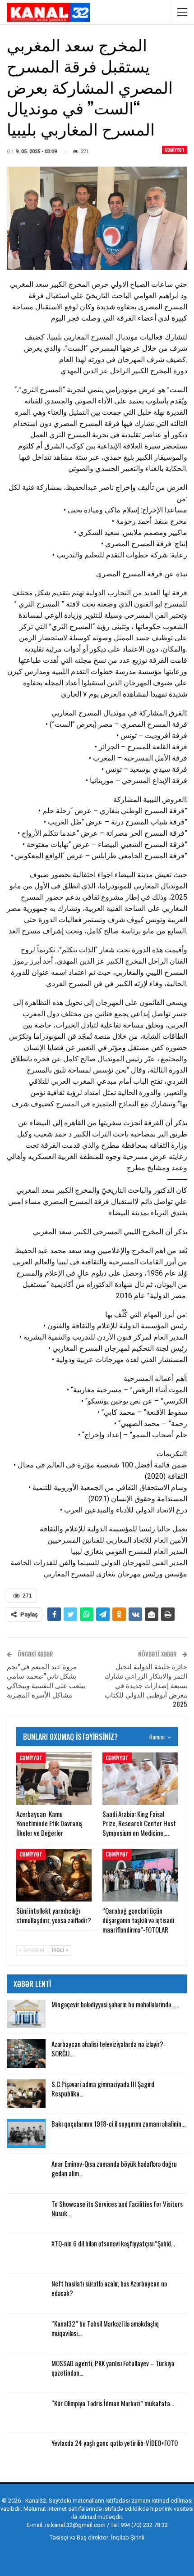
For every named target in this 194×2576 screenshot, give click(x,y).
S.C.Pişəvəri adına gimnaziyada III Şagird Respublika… (103, 2089)
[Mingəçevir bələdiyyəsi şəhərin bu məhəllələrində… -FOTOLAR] (26, 2014)
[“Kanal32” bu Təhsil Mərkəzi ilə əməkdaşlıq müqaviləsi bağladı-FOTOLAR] (26, 2333)
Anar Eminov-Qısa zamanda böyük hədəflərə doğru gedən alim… (114, 2168)
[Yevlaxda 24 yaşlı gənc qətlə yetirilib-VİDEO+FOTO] (26, 2453)
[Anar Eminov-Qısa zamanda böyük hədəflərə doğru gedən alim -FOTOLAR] (26, 2173)
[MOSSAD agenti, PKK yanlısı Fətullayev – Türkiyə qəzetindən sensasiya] (26, 2373)
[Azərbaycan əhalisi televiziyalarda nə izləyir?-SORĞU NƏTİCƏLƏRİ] (26, 2054)
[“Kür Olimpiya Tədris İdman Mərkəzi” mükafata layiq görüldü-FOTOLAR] (26, 2413)
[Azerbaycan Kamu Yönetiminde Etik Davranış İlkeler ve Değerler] (54, 1779)
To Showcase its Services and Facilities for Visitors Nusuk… (117, 2208)
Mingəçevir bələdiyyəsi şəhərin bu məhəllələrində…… (115, 2004)
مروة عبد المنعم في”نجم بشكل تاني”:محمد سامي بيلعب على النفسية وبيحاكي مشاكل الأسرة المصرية (46, 1680)
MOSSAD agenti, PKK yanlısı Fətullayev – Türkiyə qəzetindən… (113, 2368)
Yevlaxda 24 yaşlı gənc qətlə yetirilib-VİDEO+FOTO (115, 2443)
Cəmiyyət (175, 150)
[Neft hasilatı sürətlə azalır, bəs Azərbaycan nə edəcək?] (26, 2293)
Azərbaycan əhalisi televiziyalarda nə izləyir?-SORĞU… (109, 2049)
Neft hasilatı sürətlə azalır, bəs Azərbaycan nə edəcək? (109, 2288)
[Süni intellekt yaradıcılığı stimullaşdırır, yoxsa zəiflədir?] (54, 1875)
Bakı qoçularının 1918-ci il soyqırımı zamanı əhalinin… (118, 2123)
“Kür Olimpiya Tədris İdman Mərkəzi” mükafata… (113, 2403)
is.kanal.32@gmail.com (75, 2525)
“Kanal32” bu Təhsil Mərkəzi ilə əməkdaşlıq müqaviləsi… (105, 2328)
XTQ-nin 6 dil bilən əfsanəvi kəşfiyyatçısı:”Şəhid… (113, 2243)
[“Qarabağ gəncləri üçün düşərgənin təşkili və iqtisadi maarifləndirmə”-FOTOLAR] (140, 1875)
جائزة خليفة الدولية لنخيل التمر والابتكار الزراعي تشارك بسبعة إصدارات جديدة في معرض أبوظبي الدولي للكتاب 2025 (146, 1685)
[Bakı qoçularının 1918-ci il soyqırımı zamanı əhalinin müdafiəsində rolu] (26, 2133)
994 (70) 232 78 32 (144, 2525)
